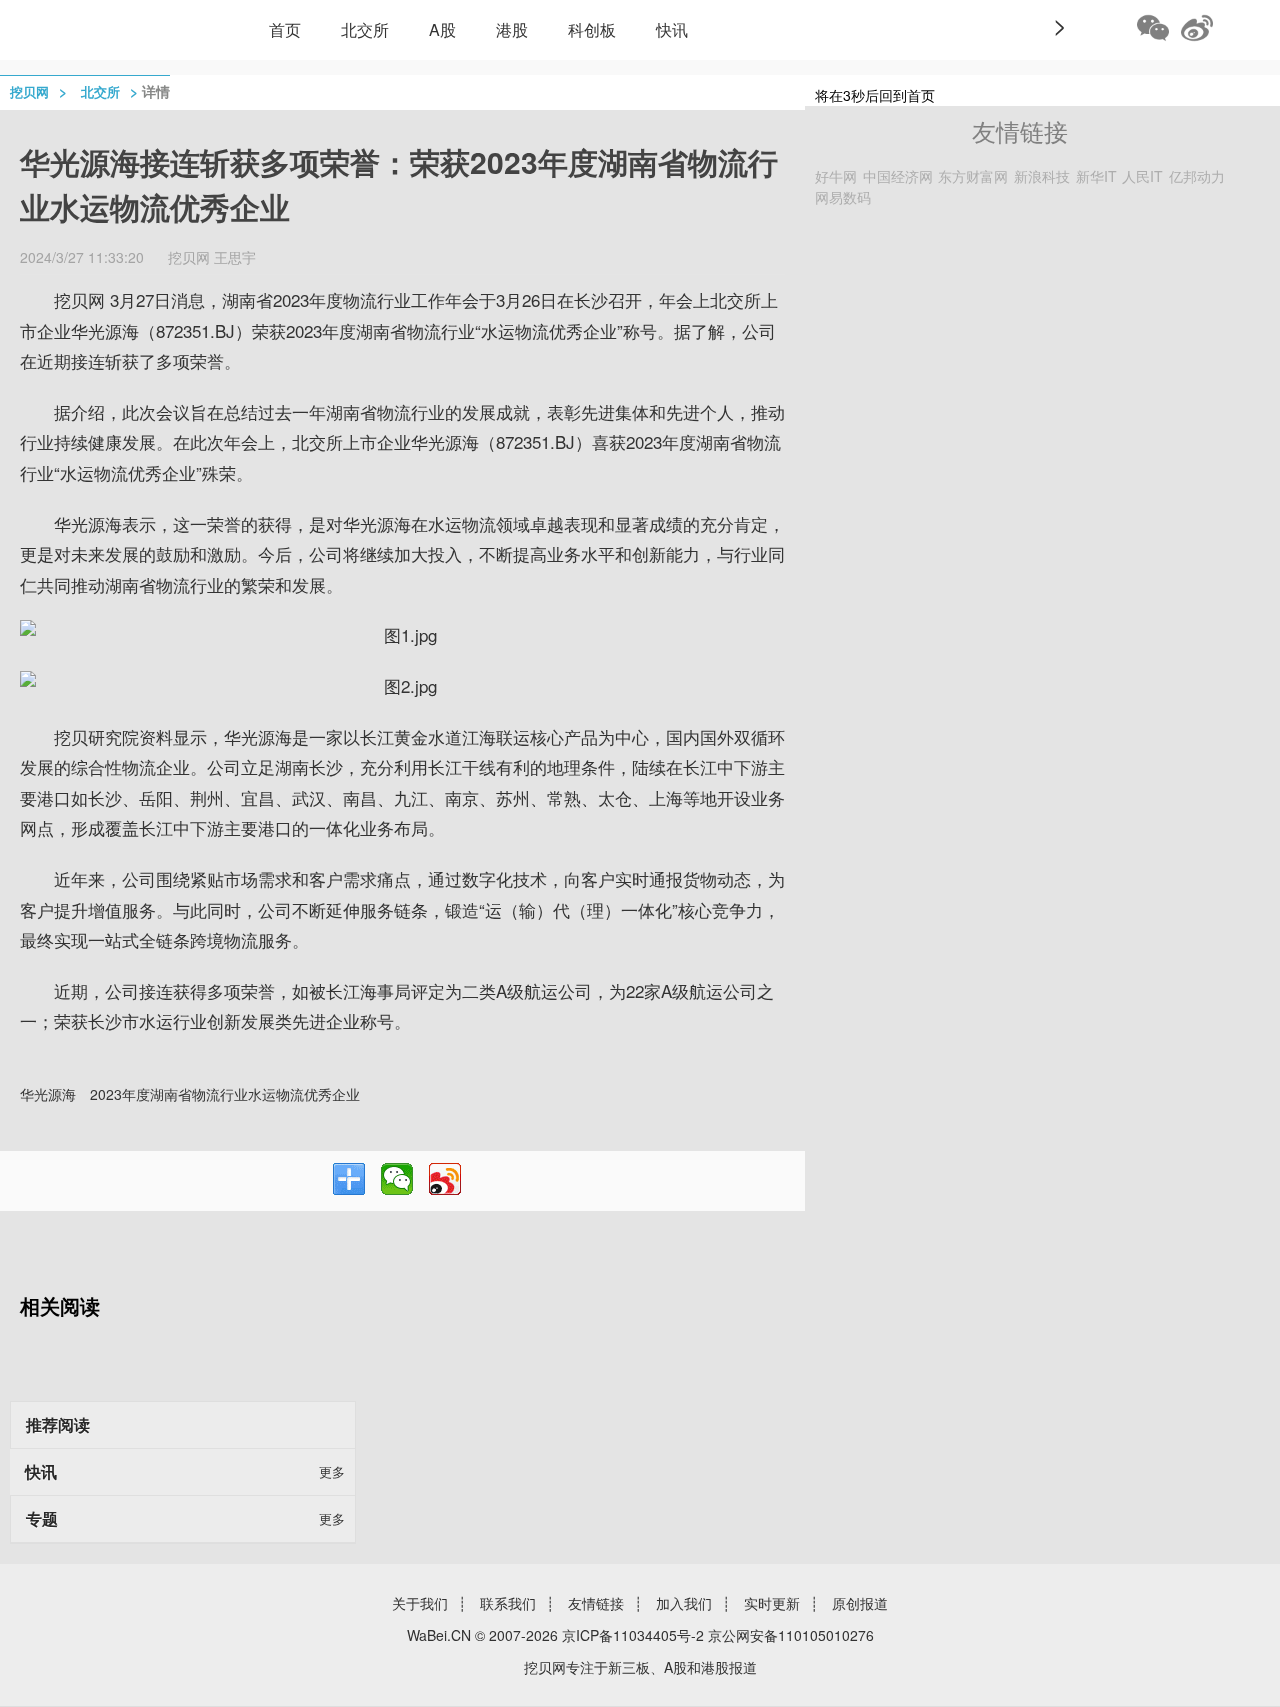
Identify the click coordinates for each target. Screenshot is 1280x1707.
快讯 (672, 29)
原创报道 (860, 1603)
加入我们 (684, 1603)
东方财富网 (973, 176)
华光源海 (48, 1094)
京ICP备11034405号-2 (633, 1635)
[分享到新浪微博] (445, 1179)
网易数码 (843, 197)
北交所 (365, 29)
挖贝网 (29, 91)
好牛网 (836, 176)
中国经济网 (898, 176)
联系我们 (508, 1603)
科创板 (592, 29)
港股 (512, 29)
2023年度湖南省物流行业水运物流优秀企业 (225, 1094)
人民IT (1142, 176)
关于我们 (420, 1603)
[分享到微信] (397, 1179)
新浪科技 (1042, 176)
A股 (442, 29)
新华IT (1096, 176)
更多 (332, 1471)
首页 (285, 29)
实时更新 (772, 1603)
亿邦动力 (1197, 176)
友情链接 (596, 1603)
